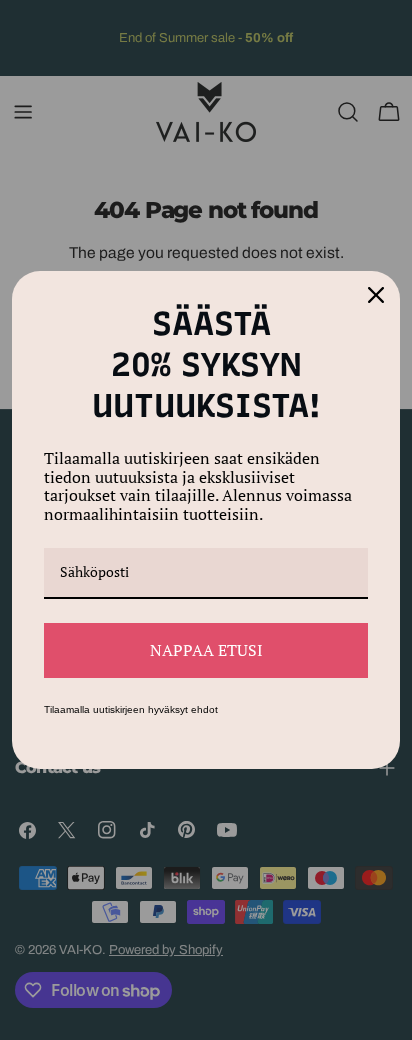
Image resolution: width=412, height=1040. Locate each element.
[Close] (376, 295)
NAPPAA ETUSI (206, 650)
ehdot (204, 709)
